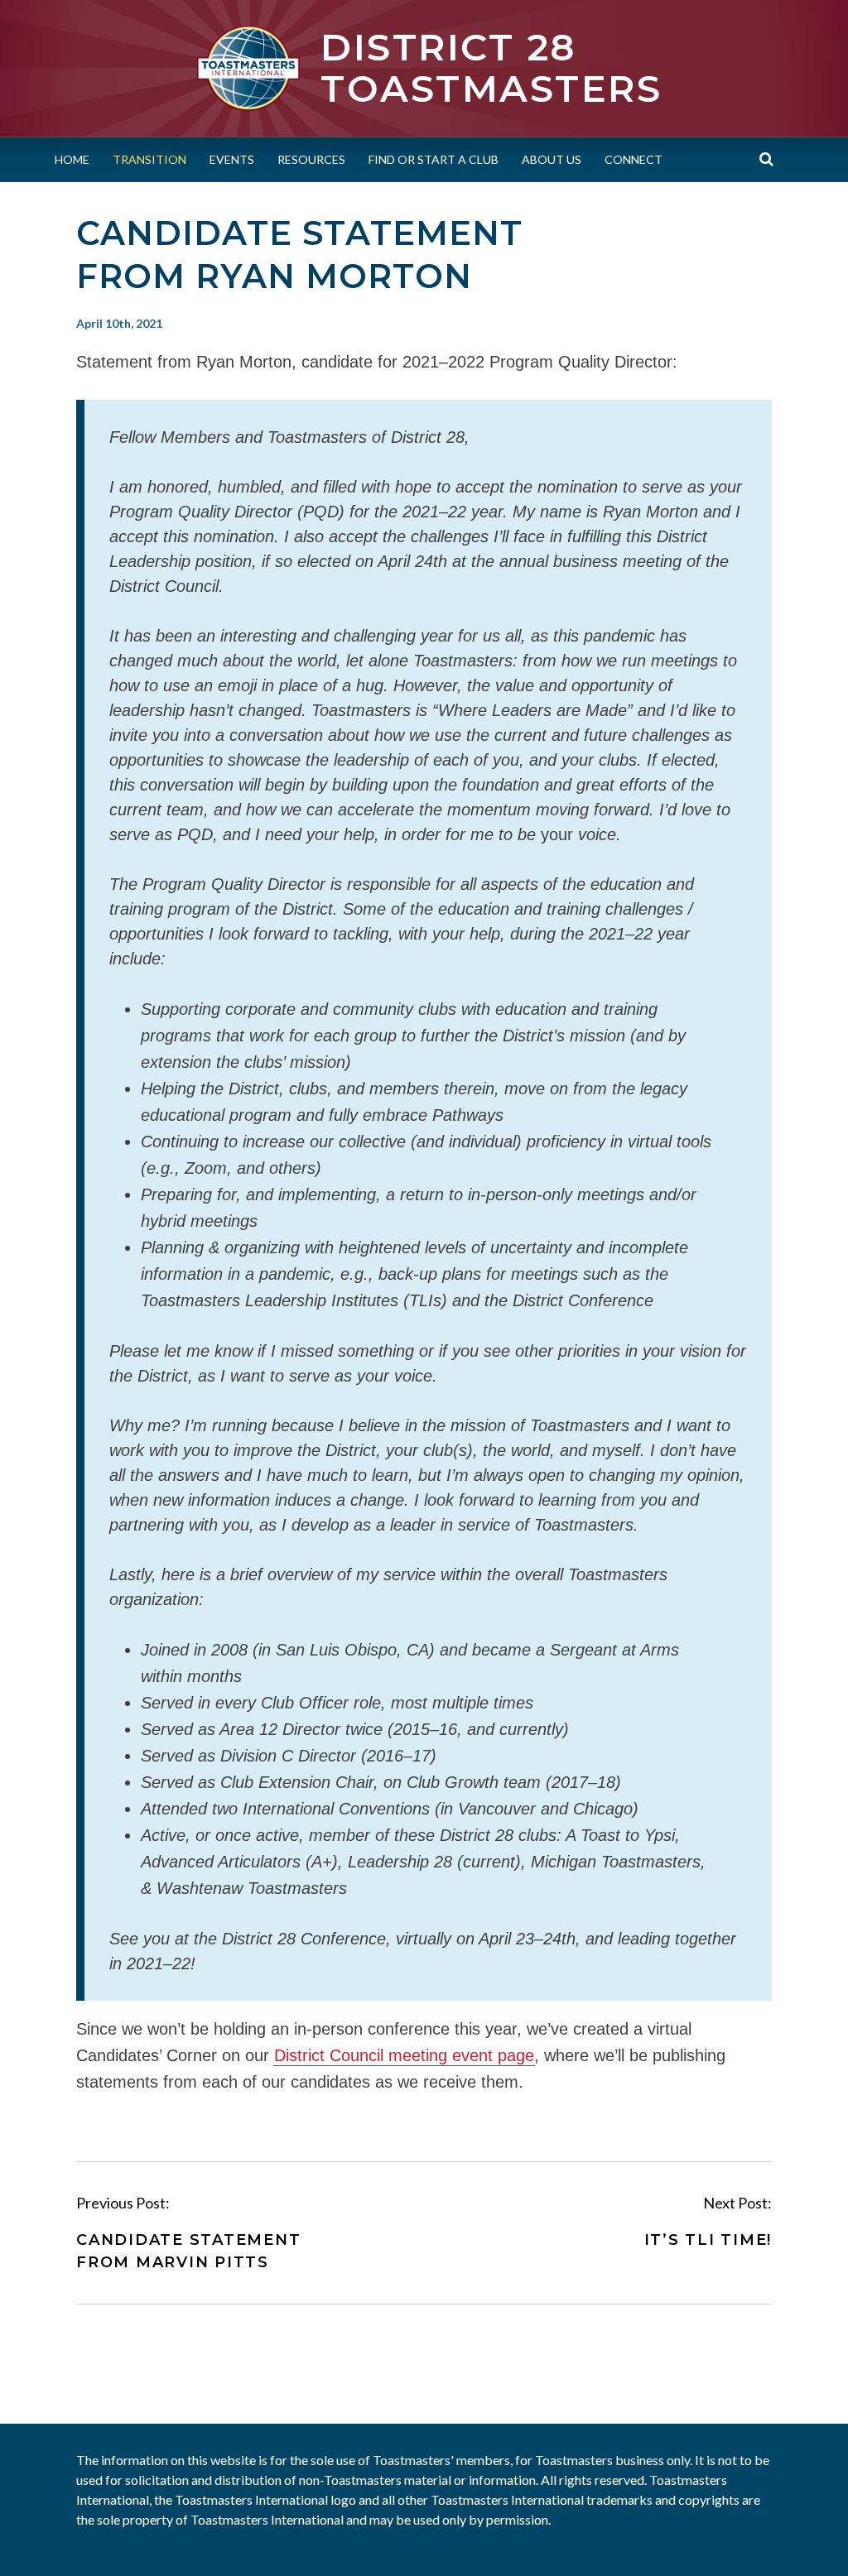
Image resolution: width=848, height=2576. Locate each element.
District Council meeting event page (404, 2055)
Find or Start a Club (434, 159)
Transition (149, 159)
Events (232, 159)
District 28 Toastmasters (491, 67)
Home (72, 159)
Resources (311, 159)
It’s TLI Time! (708, 2240)
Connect (634, 159)
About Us (552, 159)
